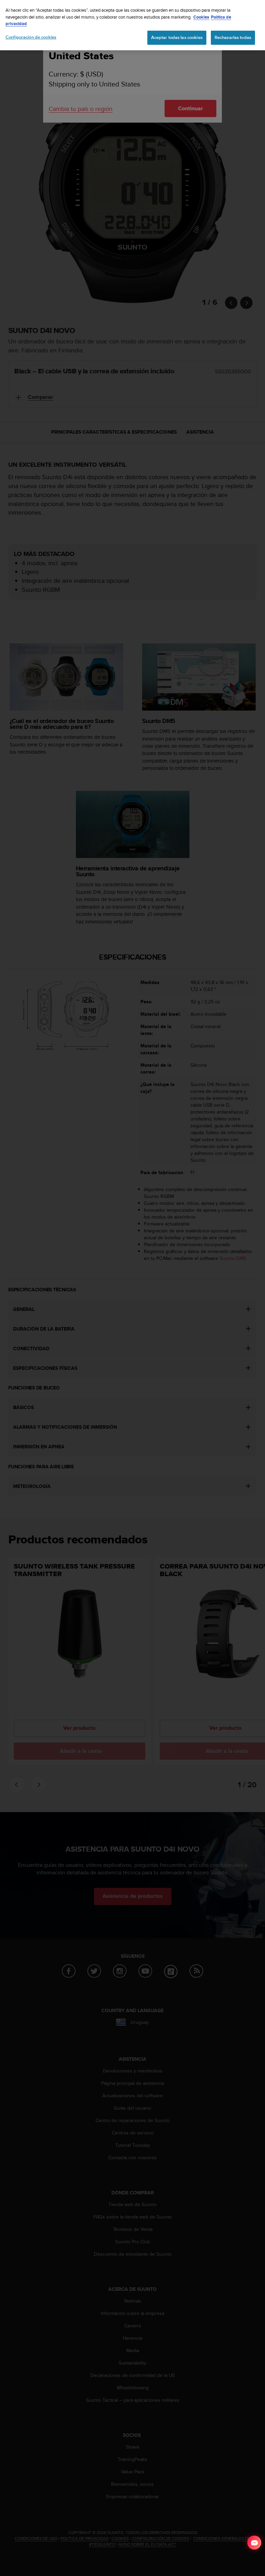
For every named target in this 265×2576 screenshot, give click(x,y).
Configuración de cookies (31, 37)
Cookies (201, 17)
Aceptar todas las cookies (177, 38)
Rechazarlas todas (233, 38)
